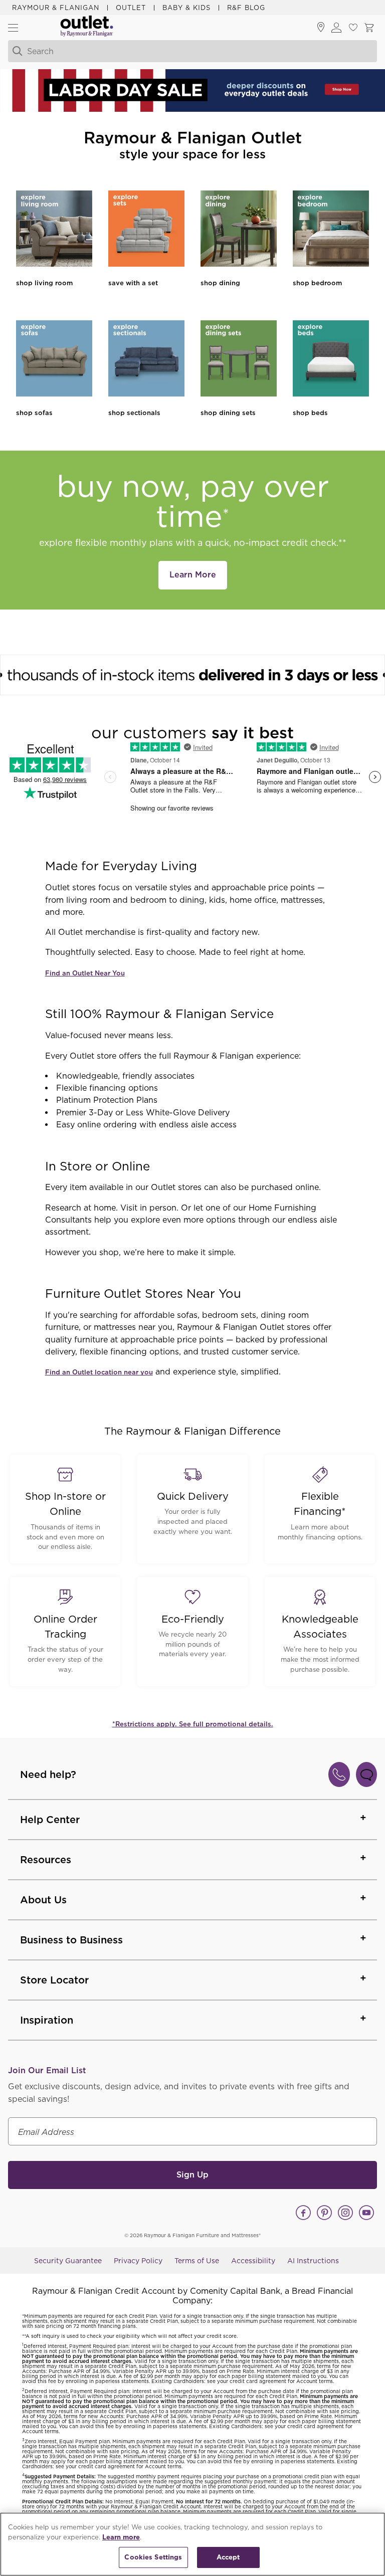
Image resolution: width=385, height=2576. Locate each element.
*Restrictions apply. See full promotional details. (193, 1724)
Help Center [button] (50, 1820)
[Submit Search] (16, 51)
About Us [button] (43, 1900)
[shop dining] (239, 230)
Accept (228, 2557)
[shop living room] (54, 230)
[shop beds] (331, 360)
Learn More (193, 575)
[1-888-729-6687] (339, 1774)
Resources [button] (46, 1860)
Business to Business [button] (71, 1940)
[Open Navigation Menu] (13, 28)
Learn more (121, 2537)
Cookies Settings (153, 2557)
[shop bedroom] (331, 230)
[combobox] (181, 51)
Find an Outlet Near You (85, 973)
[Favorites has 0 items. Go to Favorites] (353, 28)
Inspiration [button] (47, 2020)
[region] (192, 2544)
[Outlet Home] (87, 28)
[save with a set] (146, 230)
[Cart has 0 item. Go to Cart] (369, 28)
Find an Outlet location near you (99, 1372)
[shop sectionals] (146, 360)
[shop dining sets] (239, 360)
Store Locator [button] (54, 1980)
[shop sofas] (54, 360)
